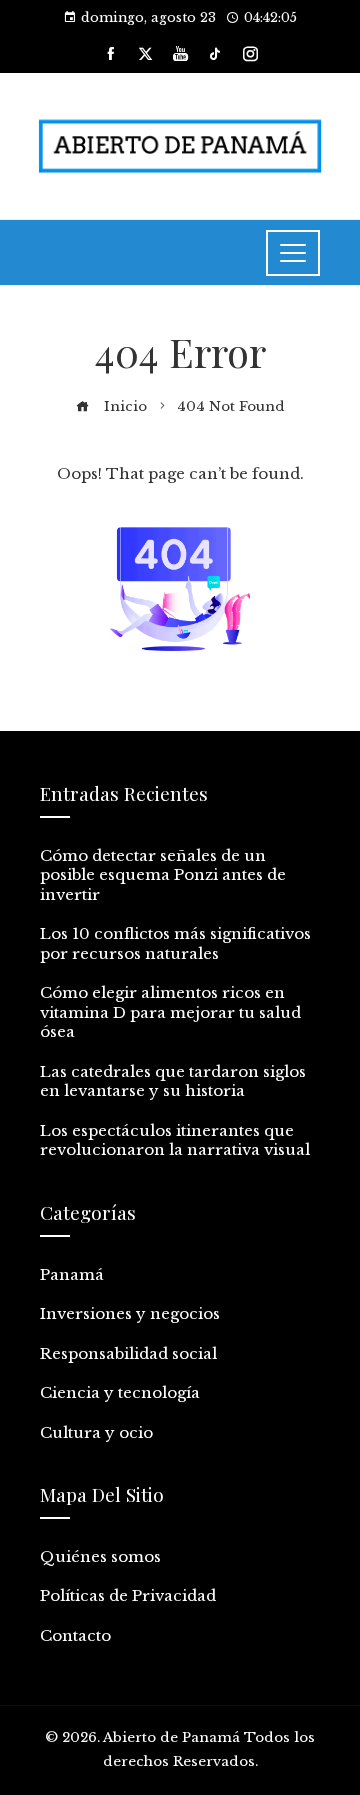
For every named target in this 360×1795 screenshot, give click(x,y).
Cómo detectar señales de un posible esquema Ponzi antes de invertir (163, 875)
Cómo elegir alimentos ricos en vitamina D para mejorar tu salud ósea (170, 1012)
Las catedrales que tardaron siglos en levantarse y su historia (173, 1081)
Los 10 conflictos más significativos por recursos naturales (175, 943)
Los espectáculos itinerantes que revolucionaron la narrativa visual (175, 1140)
